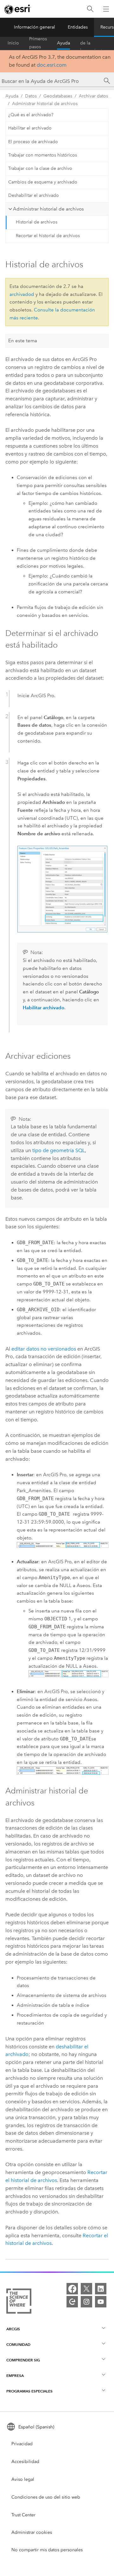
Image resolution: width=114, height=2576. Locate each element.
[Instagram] (86, 2302)
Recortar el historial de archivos (48, 236)
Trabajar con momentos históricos (43, 155)
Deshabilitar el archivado (34, 195)
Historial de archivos (37, 222)
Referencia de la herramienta (92, 43)
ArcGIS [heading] (13, 2329)
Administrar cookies (32, 2532)
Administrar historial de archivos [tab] (48, 209)
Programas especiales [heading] (29, 2391)
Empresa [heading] (15, 2376)
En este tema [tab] (23, 341)
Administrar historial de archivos (45, 104)
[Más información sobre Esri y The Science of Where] (19, 2302)
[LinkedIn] (101, 2289)
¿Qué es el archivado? (31, 115)
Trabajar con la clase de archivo (40, 168)
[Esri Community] (72, 2302)
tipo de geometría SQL (59, 1150)
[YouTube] (101, 2302)
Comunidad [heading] (18, 2344)
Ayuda (63, 43)
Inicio (13, 43)
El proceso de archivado (33, 142)
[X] (86, 2289)
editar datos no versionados (44, 1349)
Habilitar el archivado (30, 128)
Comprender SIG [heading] (23, 2360)
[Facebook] (72, 2289)
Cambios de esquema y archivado (43, 182)
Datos (31, 96)
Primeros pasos (38, 43)
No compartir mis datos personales (47, 2550)
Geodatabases (58, 96)
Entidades (78, 27)
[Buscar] (90, 9)
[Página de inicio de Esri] (18, 9)
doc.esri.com (52, 65)
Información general (35, 27)
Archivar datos (93, 96)
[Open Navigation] (106, 9)
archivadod (22, 294)
